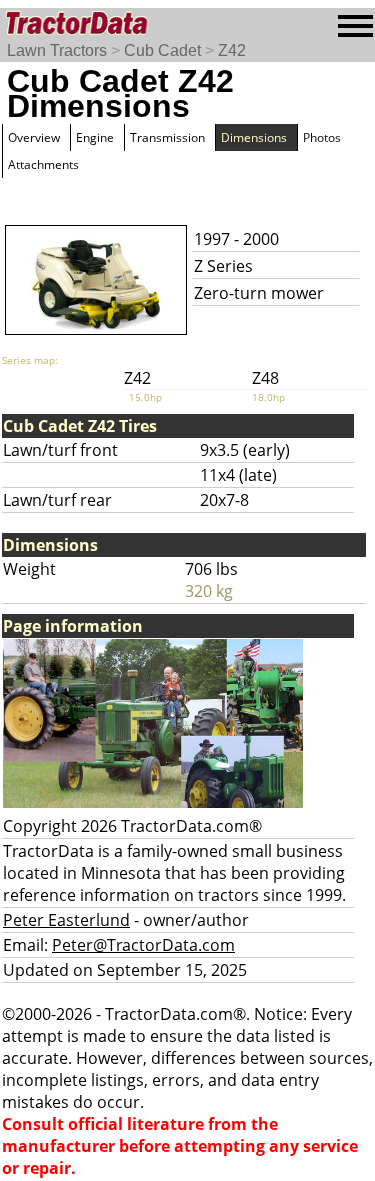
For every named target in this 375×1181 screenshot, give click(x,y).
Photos (322, 137)
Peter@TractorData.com (143, 945)
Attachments (43, 164)
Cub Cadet (162, 50)
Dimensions (254, 137)
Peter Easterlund (66, 920)
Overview (34, 137)
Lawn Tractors (57, 50)
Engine (95, 137)
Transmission (167, 137)
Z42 (232, 50)
